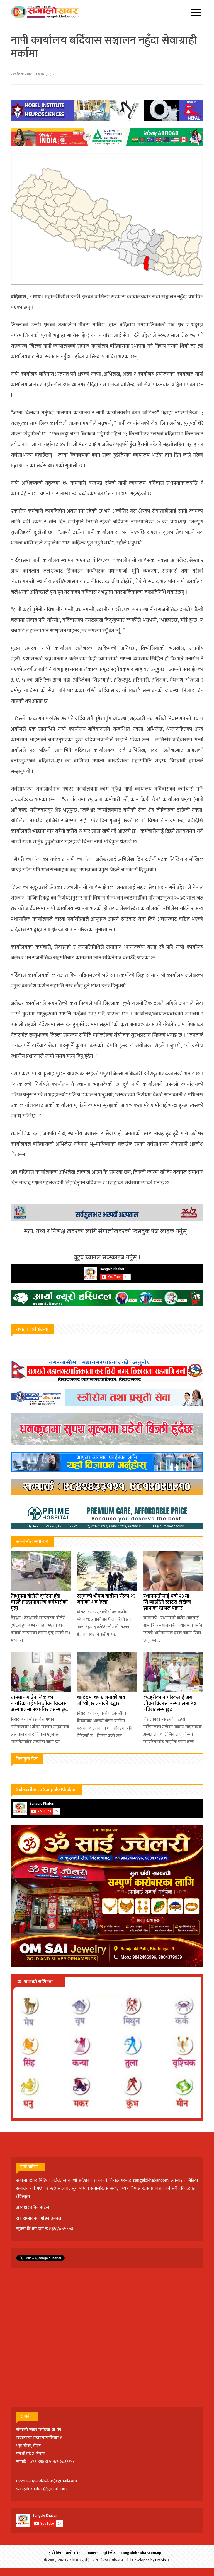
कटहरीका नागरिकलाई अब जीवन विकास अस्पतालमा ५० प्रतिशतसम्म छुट (170, 1704)
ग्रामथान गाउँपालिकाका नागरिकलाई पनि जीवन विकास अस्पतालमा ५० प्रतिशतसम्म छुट (39, 1704)
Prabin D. (163, 2560)
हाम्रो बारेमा (74, 2553)
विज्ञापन (93, 2553)
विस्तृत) (24, 2197)
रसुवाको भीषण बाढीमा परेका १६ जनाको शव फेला (106, 1599)
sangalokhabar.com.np (141, 2553)
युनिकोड (110, 2553)
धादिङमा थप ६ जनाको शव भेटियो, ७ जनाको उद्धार (101, 1701)
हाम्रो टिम (55, 2553)
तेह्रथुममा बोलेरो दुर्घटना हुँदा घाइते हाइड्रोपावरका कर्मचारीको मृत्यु (39, 1602)
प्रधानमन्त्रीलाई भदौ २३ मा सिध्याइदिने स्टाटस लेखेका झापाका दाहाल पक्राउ (167, 1602)
